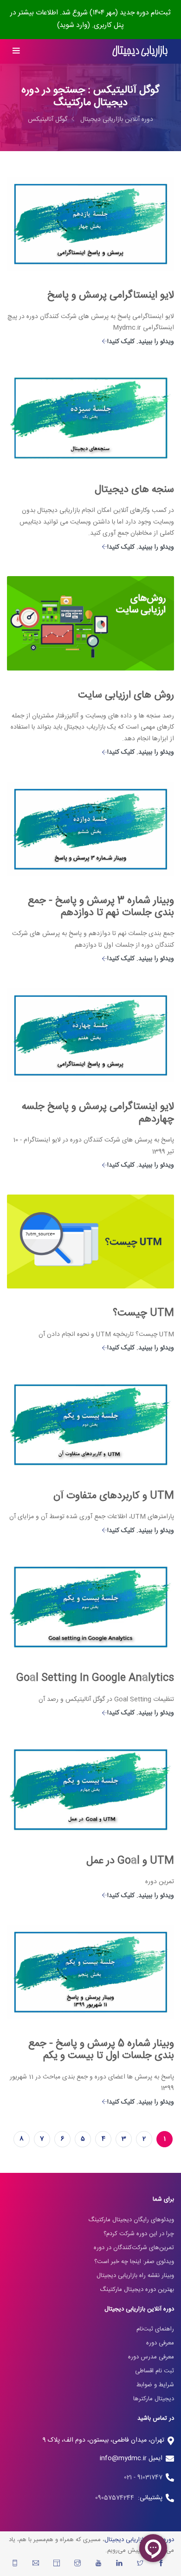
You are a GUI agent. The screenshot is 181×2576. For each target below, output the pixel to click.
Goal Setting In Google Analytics (95, 1678)
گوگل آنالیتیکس (48, 120)
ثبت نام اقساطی (155, 2371)
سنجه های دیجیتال (134, 490)
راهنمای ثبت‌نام (155, 2329)
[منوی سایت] (16, 51)
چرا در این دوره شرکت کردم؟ (139, 2234)
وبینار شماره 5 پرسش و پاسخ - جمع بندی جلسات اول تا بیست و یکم (101, 2050)
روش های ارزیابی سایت (126, 695)
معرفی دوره (160, 2343)
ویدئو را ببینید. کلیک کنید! (141, 342)
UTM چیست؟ (143, 1313)
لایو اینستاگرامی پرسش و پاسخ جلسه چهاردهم (98, 1113)
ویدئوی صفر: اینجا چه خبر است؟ (134, 2262)
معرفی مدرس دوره (151, 2357)
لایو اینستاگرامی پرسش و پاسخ (111, 295)
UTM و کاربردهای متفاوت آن (114, 1496)
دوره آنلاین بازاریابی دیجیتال (117, 120)
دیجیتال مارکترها (154, 2399)
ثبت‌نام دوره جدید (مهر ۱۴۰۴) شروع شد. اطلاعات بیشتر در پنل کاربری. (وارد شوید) (90, 19)
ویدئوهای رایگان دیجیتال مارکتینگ (131, 2220)
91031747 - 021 (143, 2477)
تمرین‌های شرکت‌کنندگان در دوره (134, 2248)
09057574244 (116, 2498)
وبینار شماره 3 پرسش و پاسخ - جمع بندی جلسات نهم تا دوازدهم (101, 907)
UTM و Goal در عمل (130, 1861)
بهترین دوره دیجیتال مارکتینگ (137, 2290)
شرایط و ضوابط (155, 2385)
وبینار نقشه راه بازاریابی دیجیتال (135, 2276)
